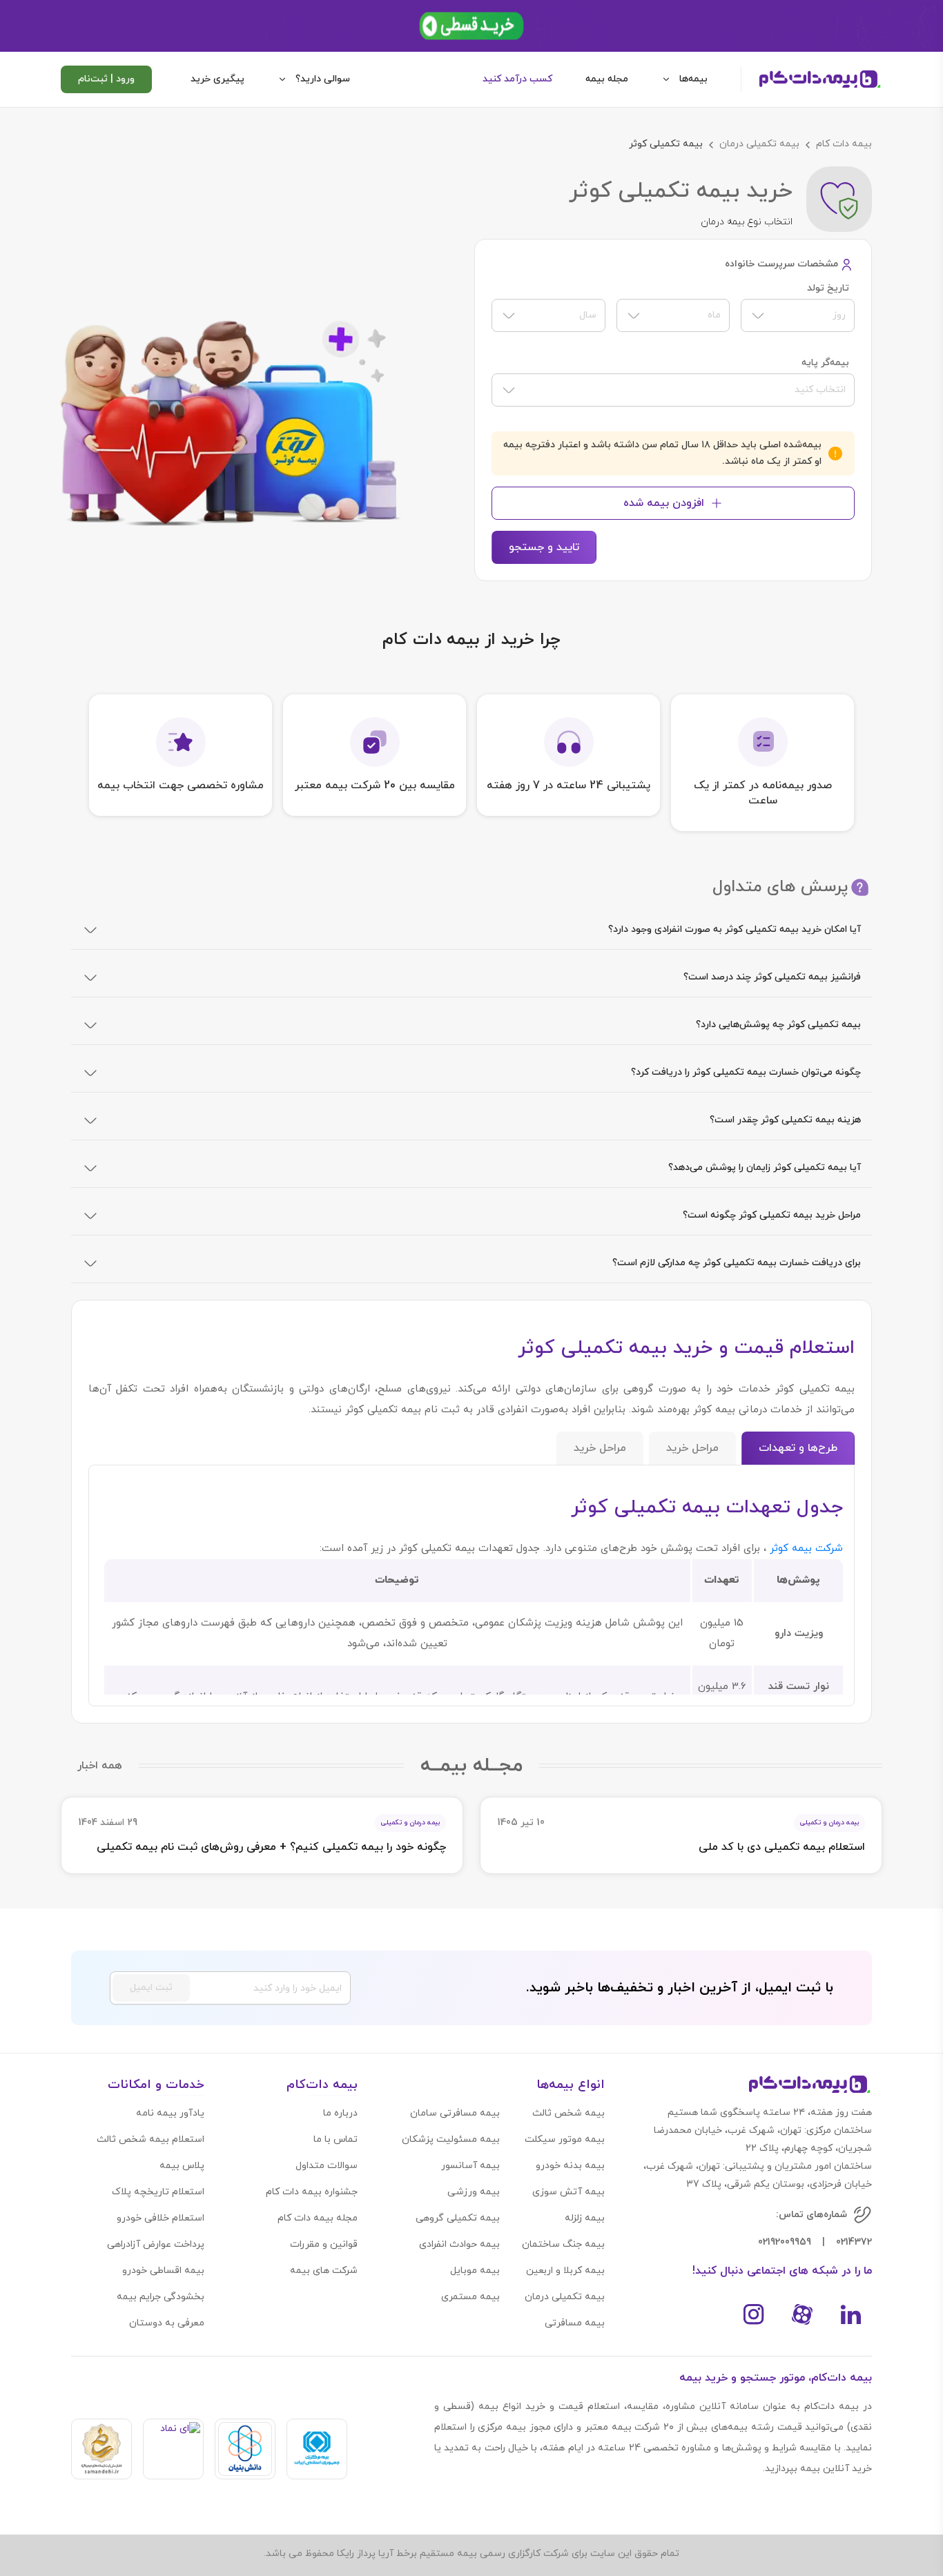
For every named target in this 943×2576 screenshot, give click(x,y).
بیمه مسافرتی (575, 2323)
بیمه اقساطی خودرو (163, 2271)
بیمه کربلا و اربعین (565, 2271)
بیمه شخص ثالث (568, 2113)
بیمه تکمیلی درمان (759, 144)
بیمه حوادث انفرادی (459, 2244)
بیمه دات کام (844, 144)
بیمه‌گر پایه (825, 363)
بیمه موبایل (475, 2271)
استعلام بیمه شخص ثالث (150, 2139)
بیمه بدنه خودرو (570, 2166)
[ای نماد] (173, 2449)
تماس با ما (336, 2139)
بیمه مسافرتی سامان (455, 2113)
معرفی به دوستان (167, 2323)
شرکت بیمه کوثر (805, 1549)
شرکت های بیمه (324, 2271)
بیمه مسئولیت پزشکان (451, 2139)
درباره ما (340, 2113)
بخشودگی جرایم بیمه (161, 2297)
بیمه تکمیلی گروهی (458, 2218)
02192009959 (785, 2242)
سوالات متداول (327, 2166)
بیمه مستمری (470, 2297)
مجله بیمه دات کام (318, 2218)
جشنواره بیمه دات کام (312, 2192)
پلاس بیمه (182, 2166)
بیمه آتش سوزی (568, 2192)
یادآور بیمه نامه (170, 2113)
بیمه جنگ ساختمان (563, 2244)
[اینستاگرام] (754, 2314)
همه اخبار (100, 1766)
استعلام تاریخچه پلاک (158, 2192)
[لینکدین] (850, 2314)
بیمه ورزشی (474, 2192)
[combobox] (798, 315)
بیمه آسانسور (470, 2166)
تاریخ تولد (828, 289)
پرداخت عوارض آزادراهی (156, 2244)
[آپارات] (802, 2314)
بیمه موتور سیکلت (565, 2139)
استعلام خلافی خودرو (161, 2218)
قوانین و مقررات (324, 2244)
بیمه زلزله (585, 2218)
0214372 (854, 2242)
